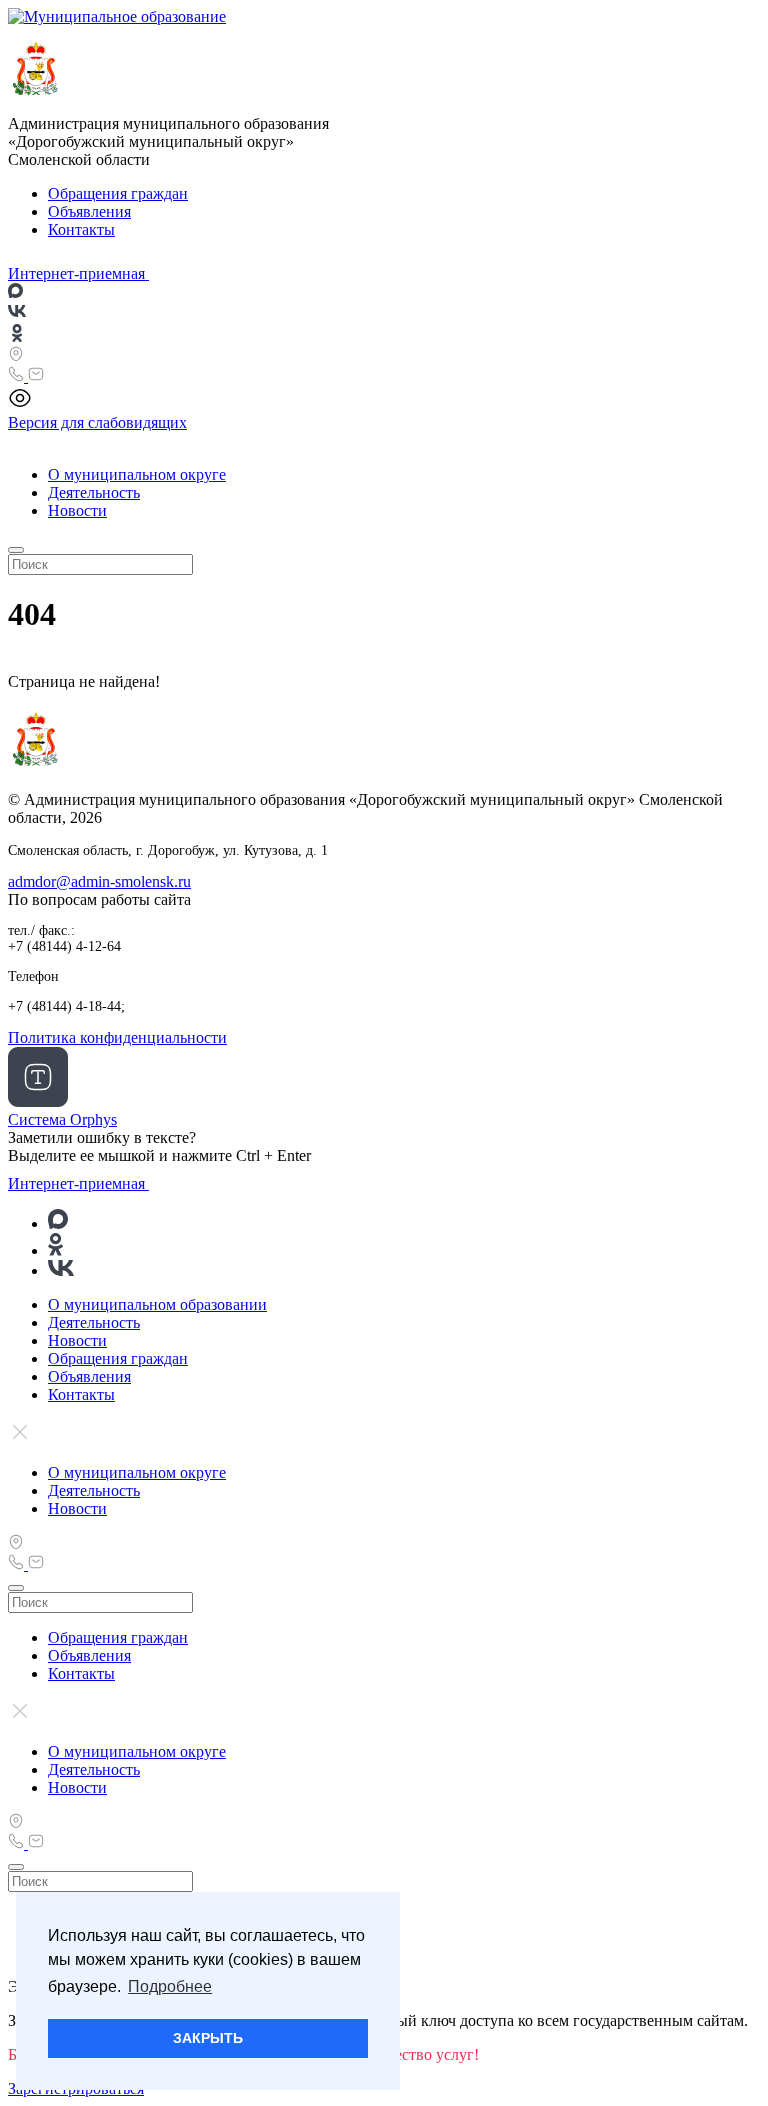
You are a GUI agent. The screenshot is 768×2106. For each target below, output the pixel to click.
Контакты (81, 229)
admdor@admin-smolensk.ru (99, 881)
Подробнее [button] (170, 1986)
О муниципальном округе (137, 474)
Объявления (89, 211)
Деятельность (94, 492)
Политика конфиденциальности (117, 1037)
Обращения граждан (118, 193)
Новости (77, 510)
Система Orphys (62, 1119)
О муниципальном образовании (157, 1304)
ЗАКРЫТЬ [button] (208, 2038)
